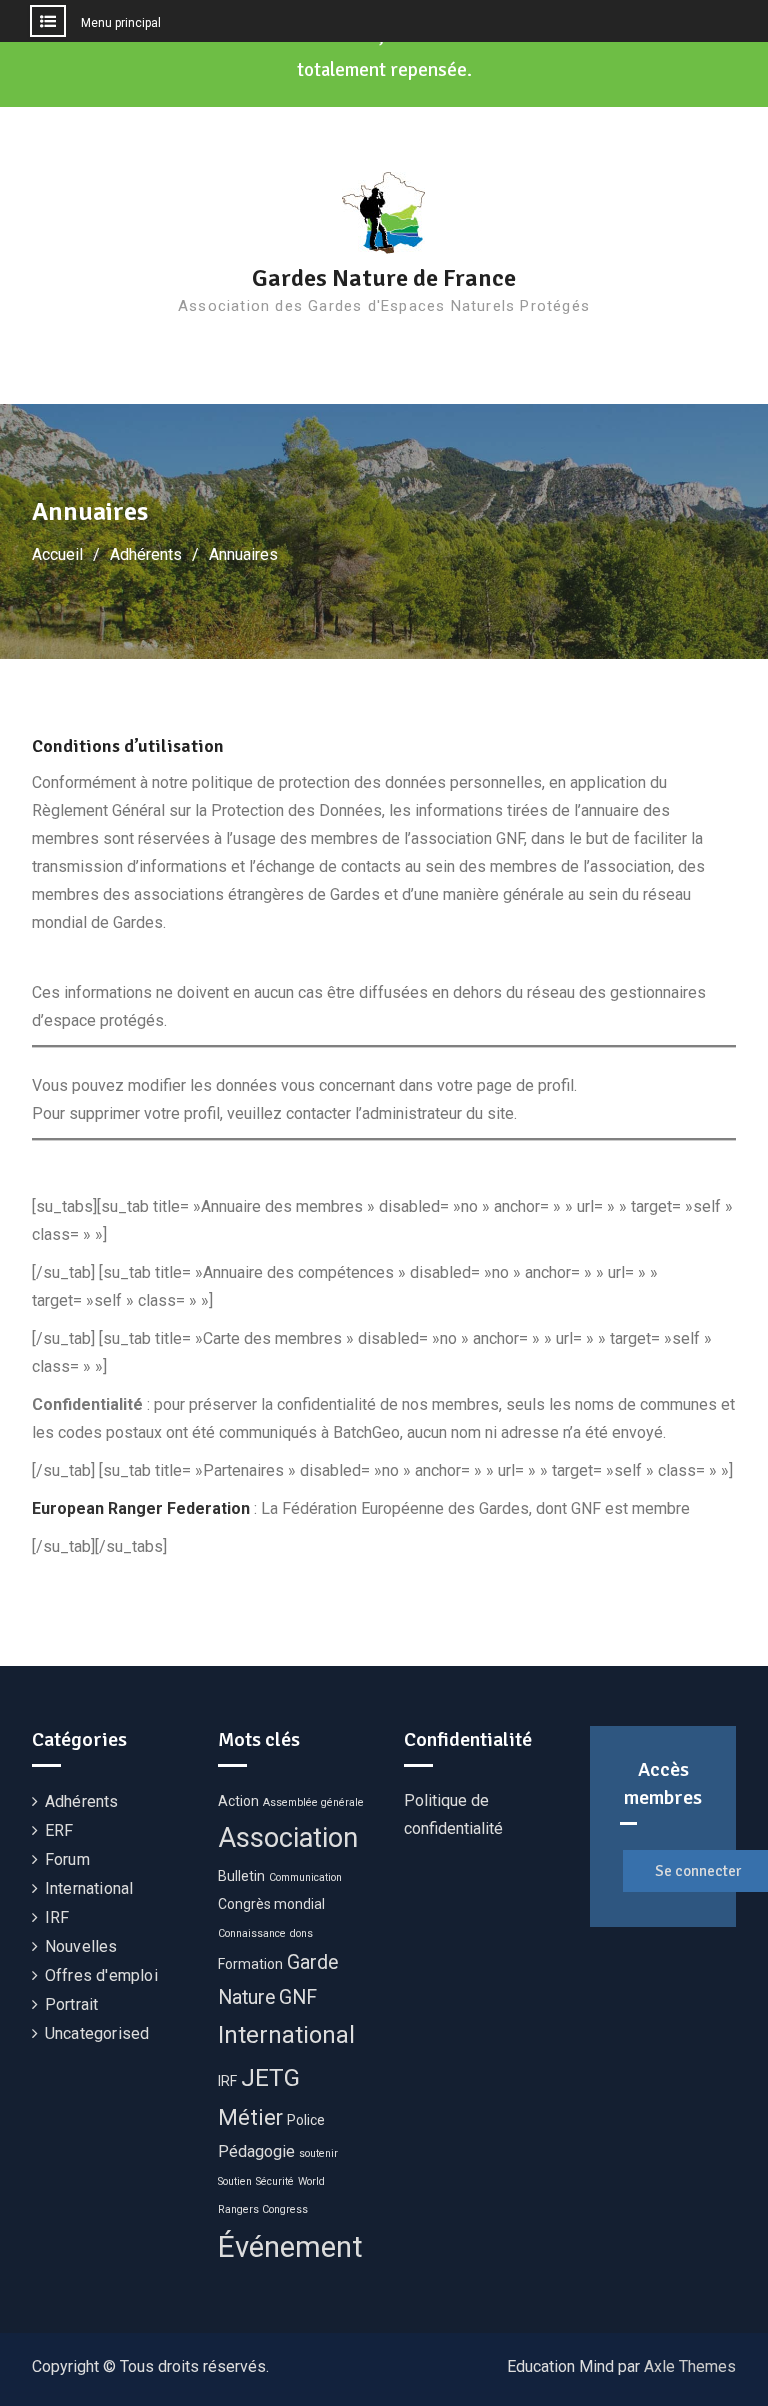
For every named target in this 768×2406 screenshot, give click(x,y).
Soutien (235, 2181)
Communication (305, 1877)
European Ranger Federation (141, 1508)
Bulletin (241, 1876)
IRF (57, 1917)
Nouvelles (81, 1946)
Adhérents (82, 1801)
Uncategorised (97, 2033)
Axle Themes (690, 2366)
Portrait (72, 2004)
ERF (59, 1830)
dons (301, 1933)
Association (288, 1838)
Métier (250, 2117)
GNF (298, 1997)
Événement (290, 2247)
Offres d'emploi (101, 1975)
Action (238, 1801)
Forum (67, 1859)
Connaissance (252, 1933)
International (89, 1888)
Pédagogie (256, 2151)
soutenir (318, 2153)
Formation (250, 1964)
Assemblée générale (313, 1802)
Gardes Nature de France (384, 278)
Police (306, 2120)
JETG (270, 2077)
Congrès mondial (271, 1904)
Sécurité (275, 2181)
